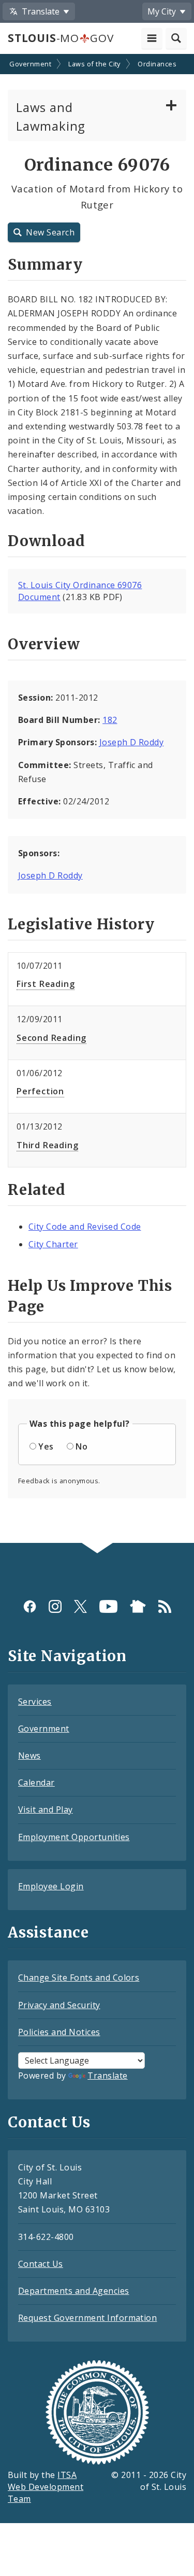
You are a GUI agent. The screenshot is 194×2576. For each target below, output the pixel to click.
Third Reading (47, 1145)
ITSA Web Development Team (46, 2487)
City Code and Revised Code (85, 1227)
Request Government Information (87, 2318)
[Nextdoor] (138, 1606)
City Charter (53, 1244)
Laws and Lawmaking (51, 116)
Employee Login (51, 1886)
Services (35, 1702)
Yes (46, 1446)
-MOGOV (61, 38)
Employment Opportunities (74, 1837)
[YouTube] (108, 1606)
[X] (80, 1606)
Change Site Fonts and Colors (79, 1978)
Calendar (36, 1783)
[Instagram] (55, 1606)
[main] (97, 799)
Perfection (40, 1091)
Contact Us (41, 2264)
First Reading (46, 984)
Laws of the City (94, 64)
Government (30, 64)
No (81, 1446)
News (29, 1756)
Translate (107, 2076)
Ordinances (157, 64)
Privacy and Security (59, 2005)
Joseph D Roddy (132, 742)
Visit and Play (46, 1809)
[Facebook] (30, 1606)
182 (110, 720)
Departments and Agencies (74, 2291)
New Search (50, 232)
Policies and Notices (59, 2032)
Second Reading (51, 1038)
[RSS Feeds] (165, 1606)
